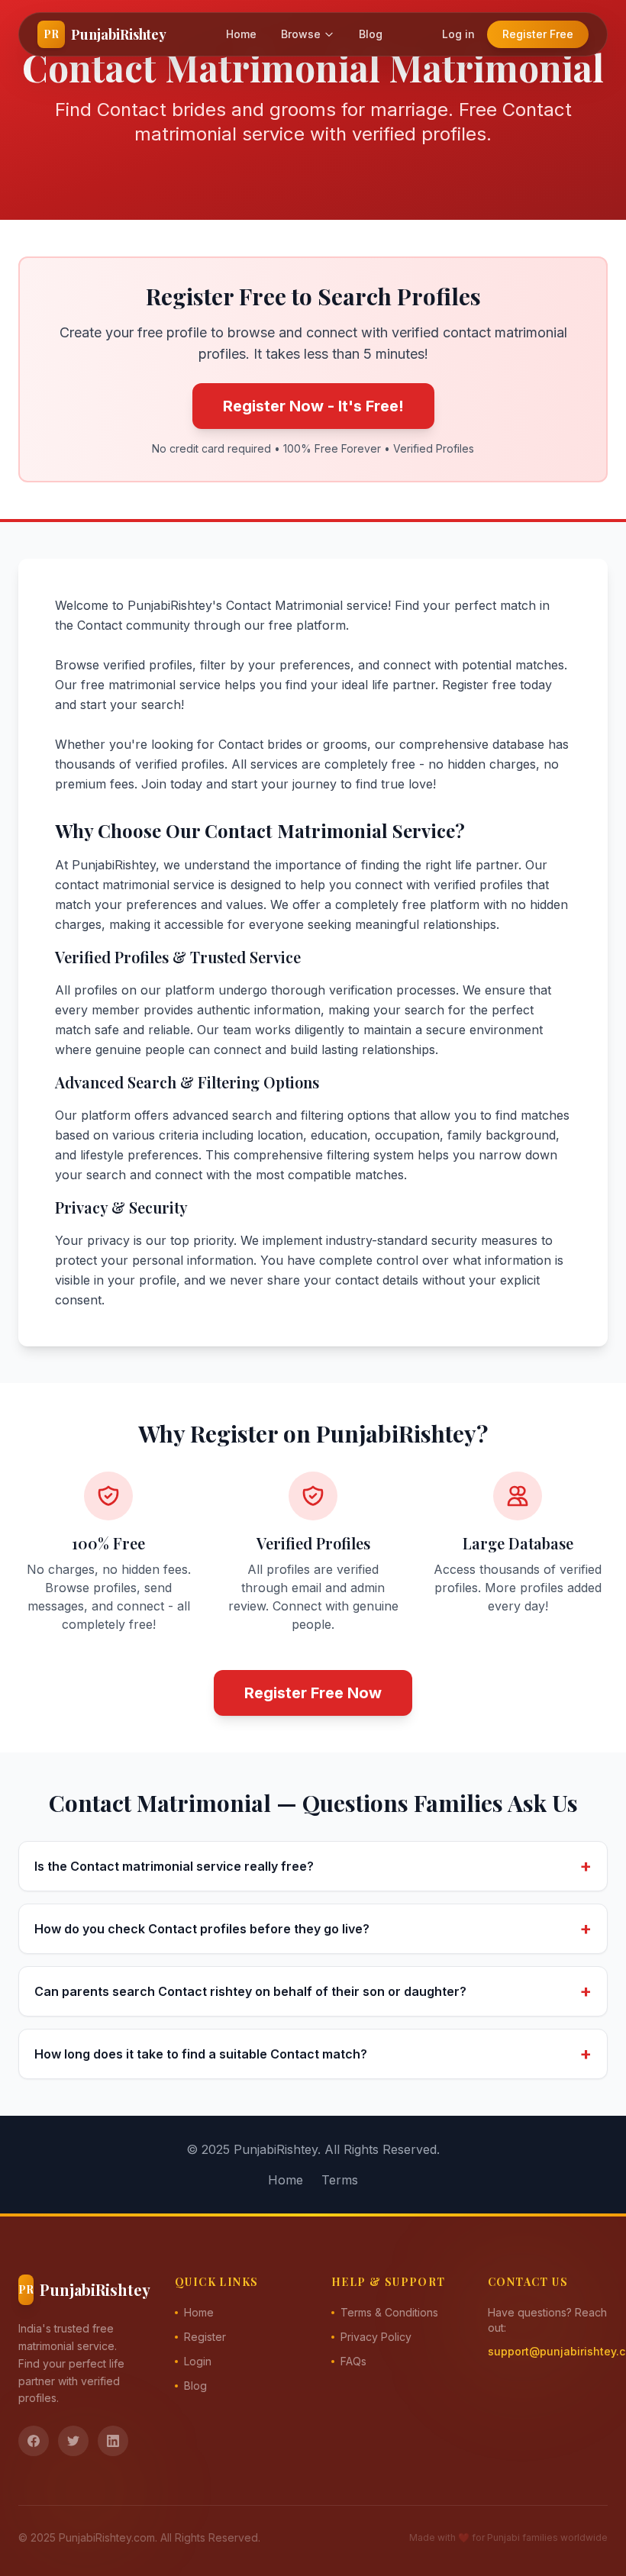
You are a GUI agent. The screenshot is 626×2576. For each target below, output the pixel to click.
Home (241, 34)
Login (198, 2361)
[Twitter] (73, 2441)
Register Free (538, 34)
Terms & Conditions (389, 2312)
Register (205, 2337)
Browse (301, 34)
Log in (458, 34)
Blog (371, 34)
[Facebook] (34, 2441)
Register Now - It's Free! (313, 406)
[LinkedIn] (113, 2441)
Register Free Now (313, 1693)
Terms (340, 2180)
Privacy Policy (376, 2337)
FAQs (353, 2361)
